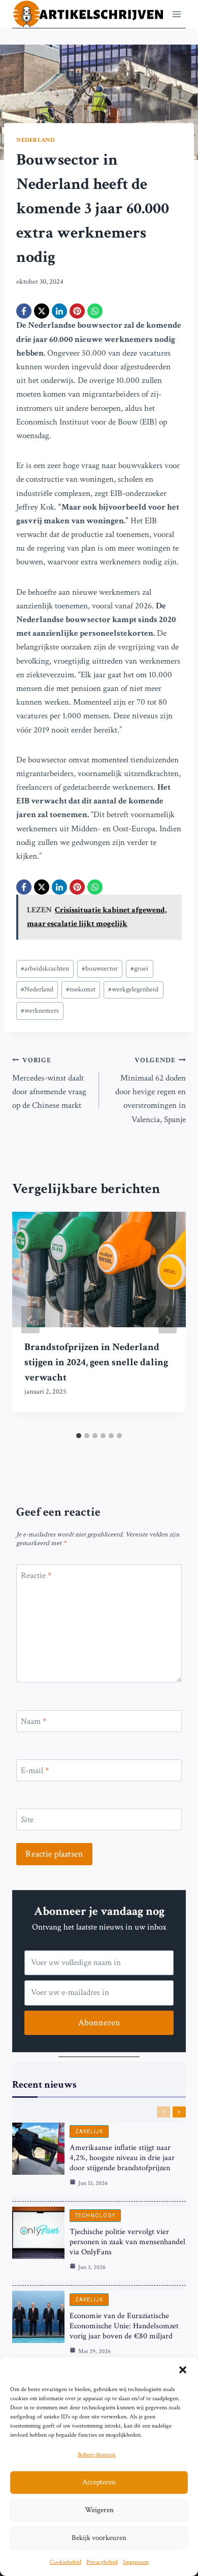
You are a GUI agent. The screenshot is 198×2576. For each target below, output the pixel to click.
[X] (42, 311)
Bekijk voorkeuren (99, 2538)
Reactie (36, 1575)
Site (27, 1820)
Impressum (136, 2562)
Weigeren (99, 2510)
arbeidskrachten (45, 969)
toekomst (81, 989)
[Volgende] (168, 1320)
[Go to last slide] (30, 1320)
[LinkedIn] (59, 311)
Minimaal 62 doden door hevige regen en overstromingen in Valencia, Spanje (151, 1090)
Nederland (35, 140)
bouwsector (100, 969)
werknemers (40, 1011)
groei (139, 969)
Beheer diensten (96, 2455)
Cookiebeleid (65, 2562)
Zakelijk (89, 2131)
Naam (34, 1721)
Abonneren (99, 2023)
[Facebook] (24, 311)
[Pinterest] (77, 311)
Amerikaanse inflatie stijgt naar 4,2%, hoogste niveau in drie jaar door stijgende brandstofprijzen (122, 2158)
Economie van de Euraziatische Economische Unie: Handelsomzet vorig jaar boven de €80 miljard (124, 2326)
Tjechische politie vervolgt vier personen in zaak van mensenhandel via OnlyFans (127, 2242)
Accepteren (99, 2482)
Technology (95, 2216)
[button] (183, 2370)
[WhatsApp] (95, 311)
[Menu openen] (176, 14)
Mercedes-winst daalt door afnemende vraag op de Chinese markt (49, 1083)
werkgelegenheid (133, 989)
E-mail (35, 1771)
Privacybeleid (102, 2562)
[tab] (79, 1436)
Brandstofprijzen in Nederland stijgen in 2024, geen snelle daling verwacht (96, 1362)
